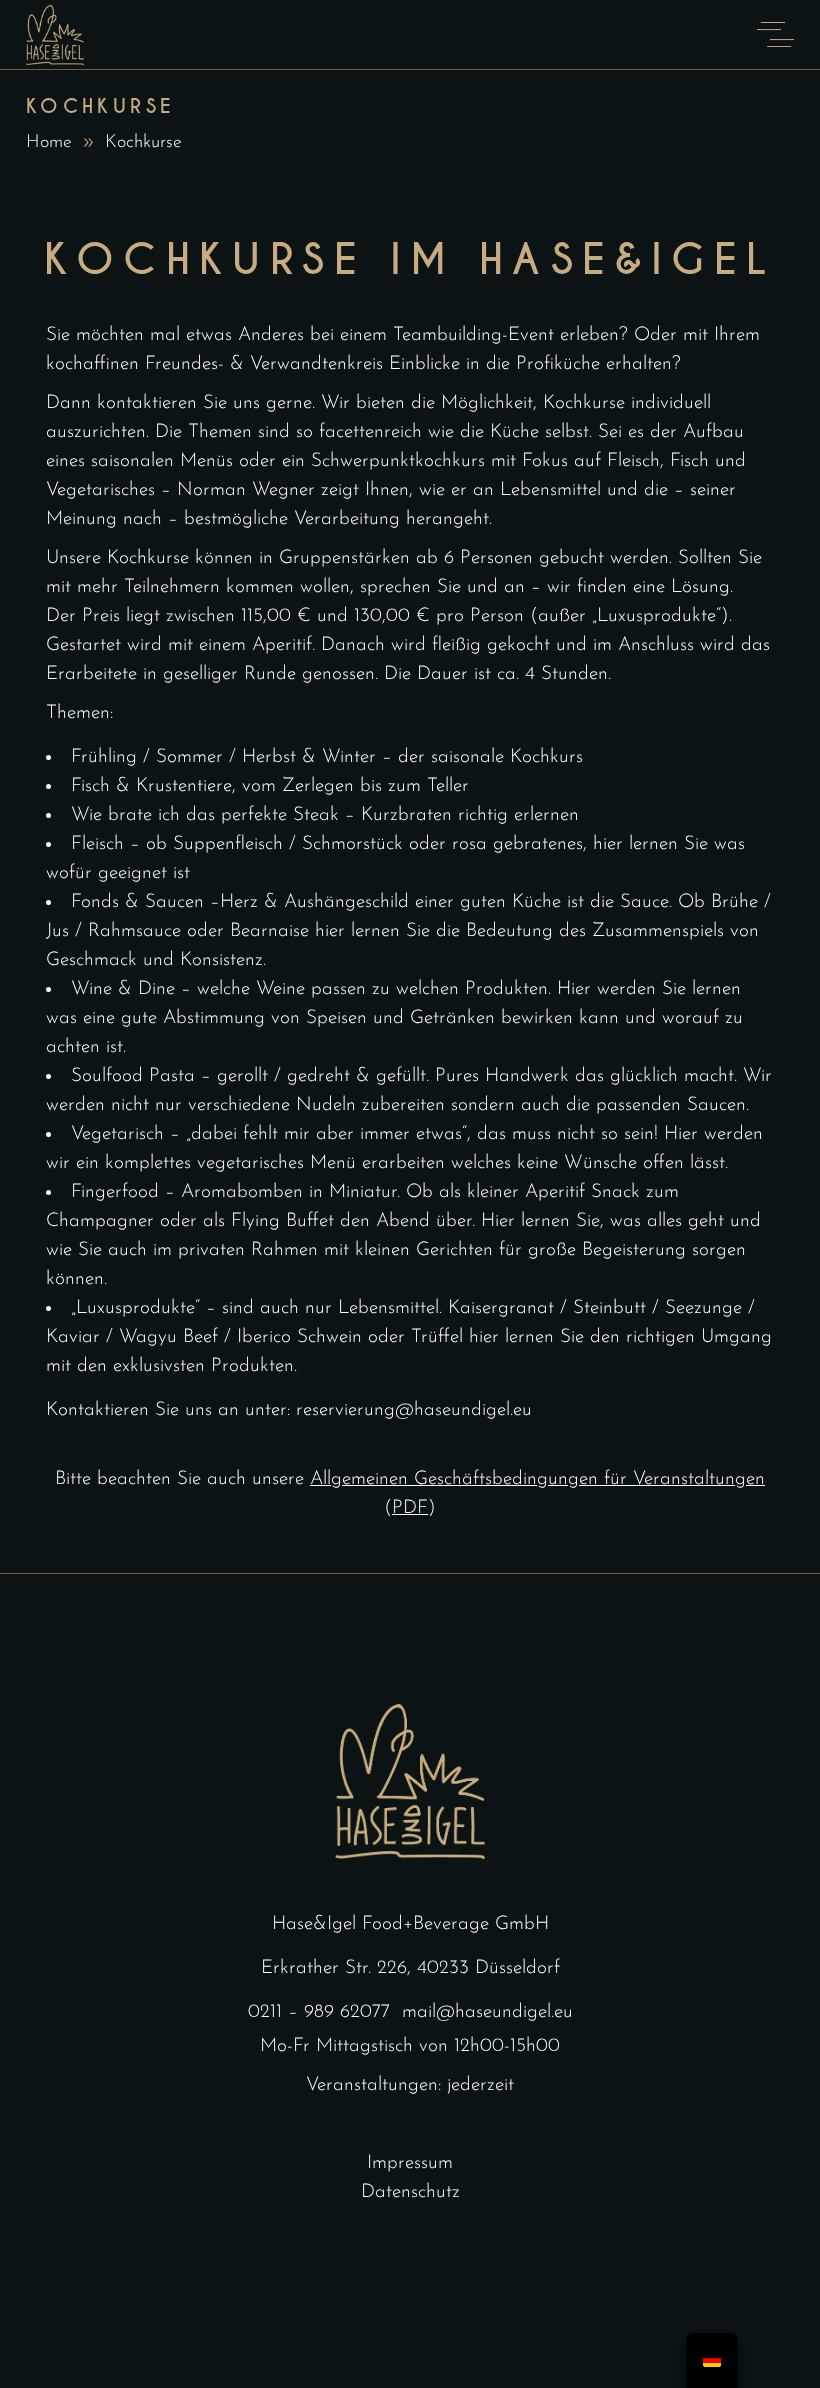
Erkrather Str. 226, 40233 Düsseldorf (410, 1968)
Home (49, 143)
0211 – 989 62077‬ (319, 2012)
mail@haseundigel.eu (487, 2012)
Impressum (410, 2163)
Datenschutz (410, 2192)
